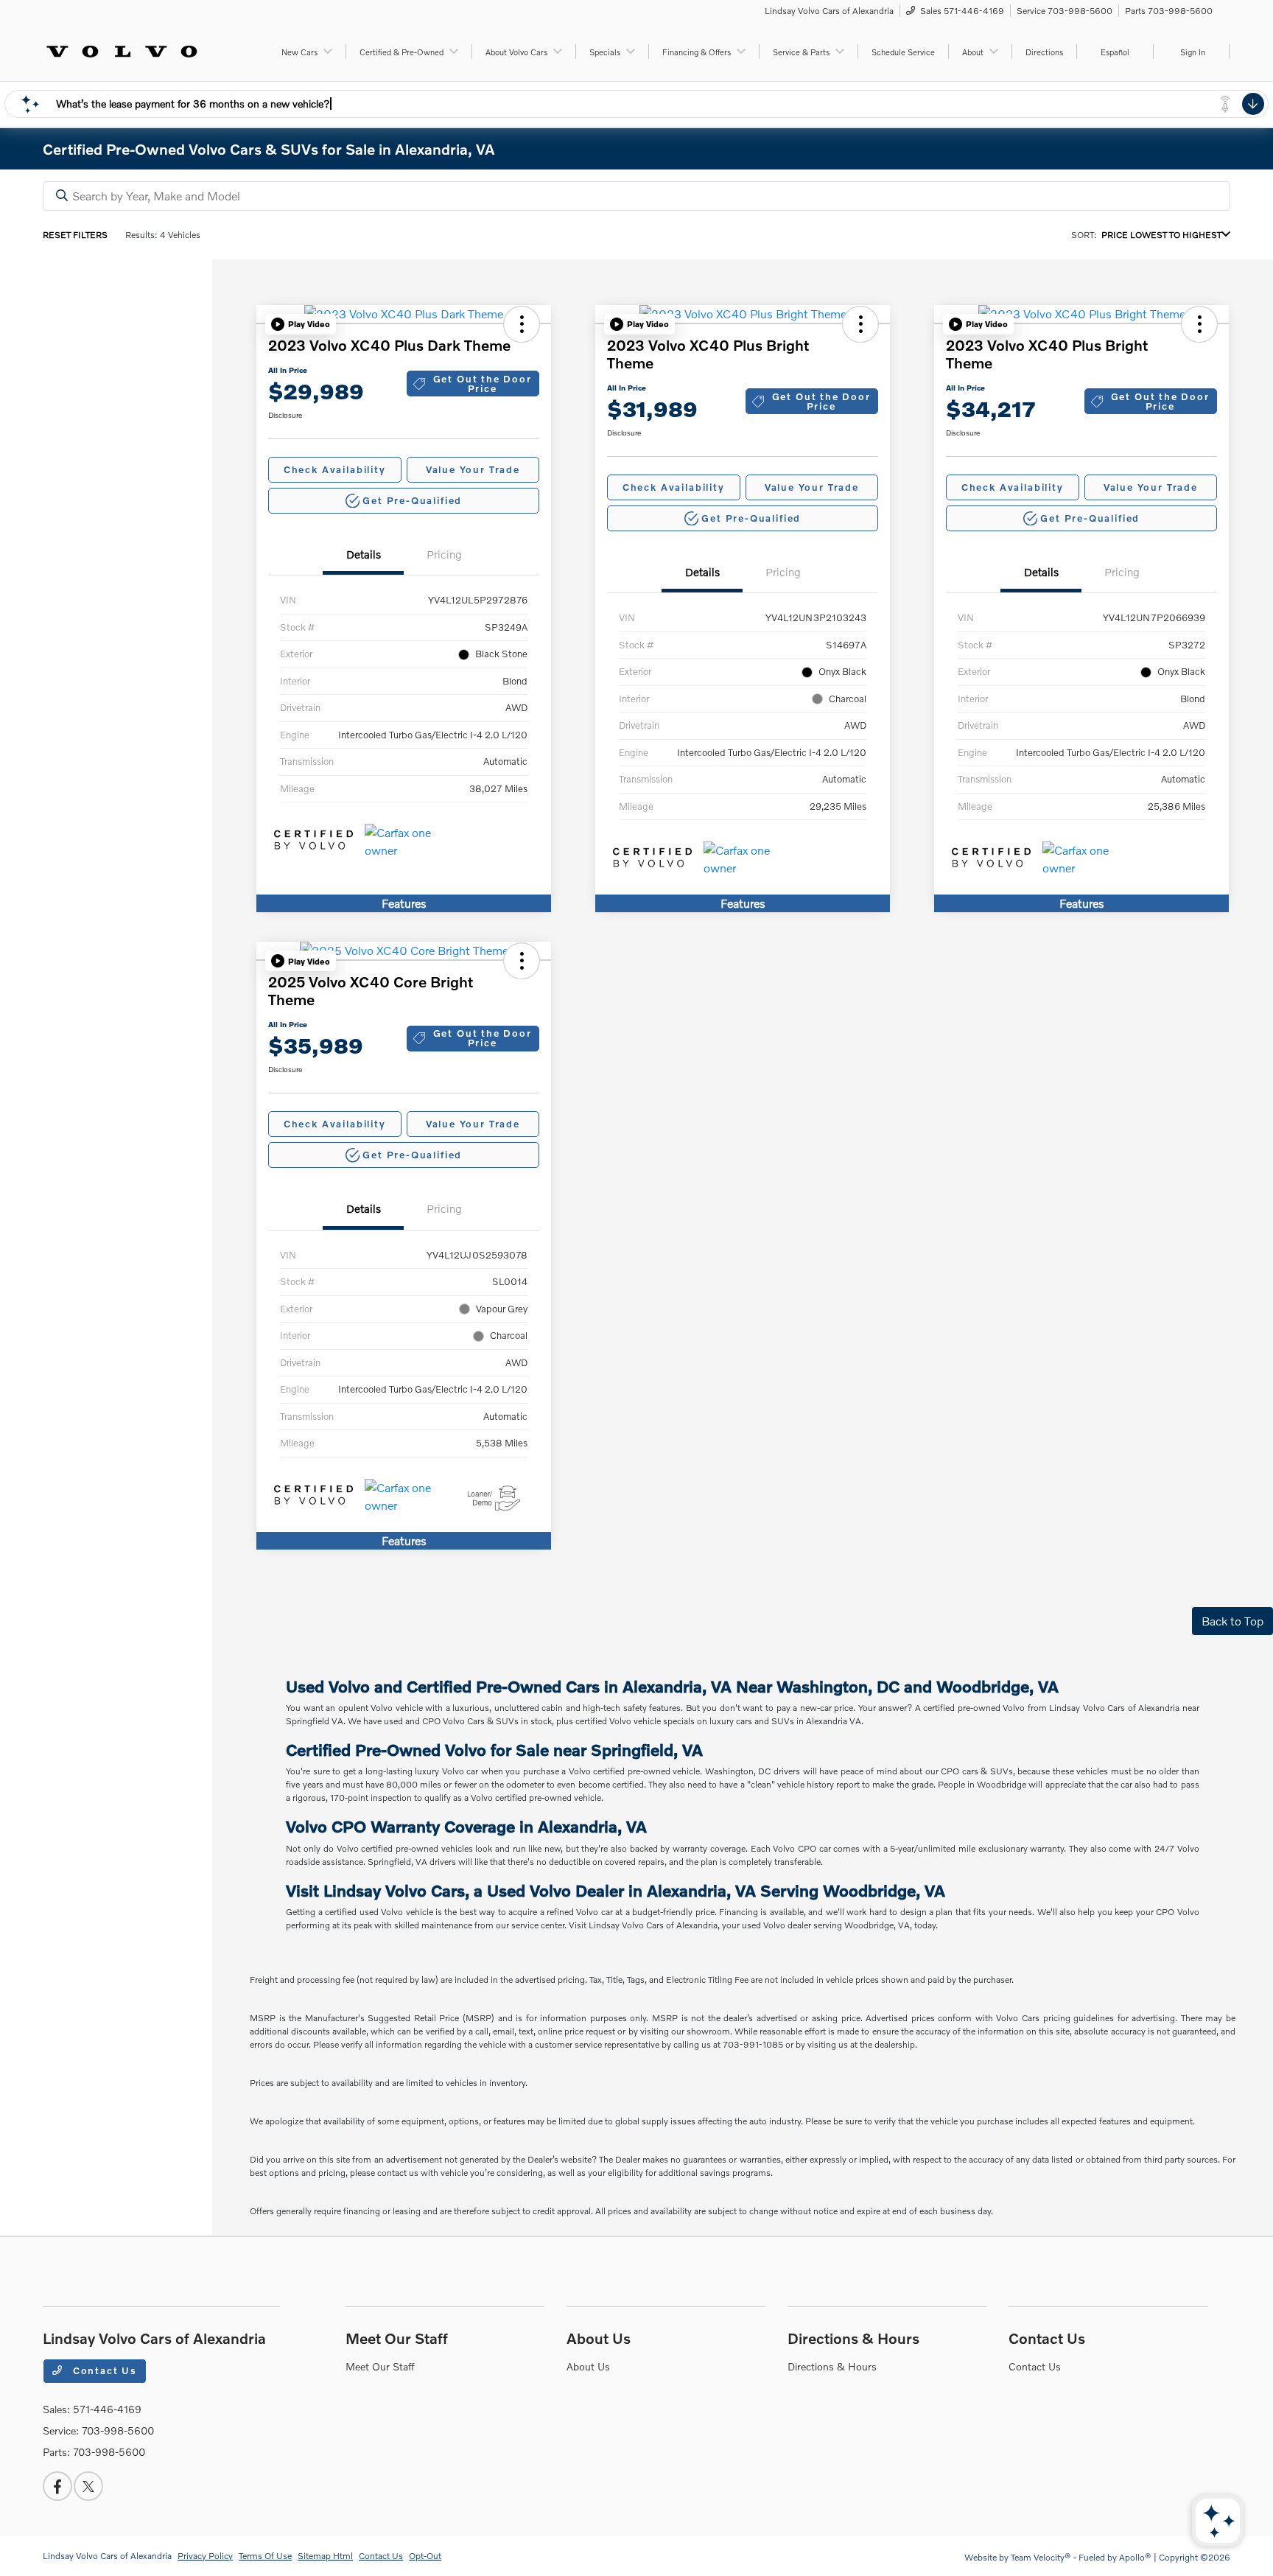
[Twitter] (88, 2486)
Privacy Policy (205, 2556)
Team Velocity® (1041, 2557)
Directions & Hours (853, 2338)
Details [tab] (364, 554)
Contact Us (103, 2370)
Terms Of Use (265, 2556)
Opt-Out (425, 2556)
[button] (301, 324)
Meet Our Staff (397, 2338)
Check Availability (335, 469)
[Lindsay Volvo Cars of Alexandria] (122, 50)
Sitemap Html (325, 2556)
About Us (599, 2338)
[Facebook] (57, 2486)
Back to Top (1232, 1621)
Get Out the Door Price (483, 384)
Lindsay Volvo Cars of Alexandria (107, 2556)
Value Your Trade (473, 469)
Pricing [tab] (444, 554)
